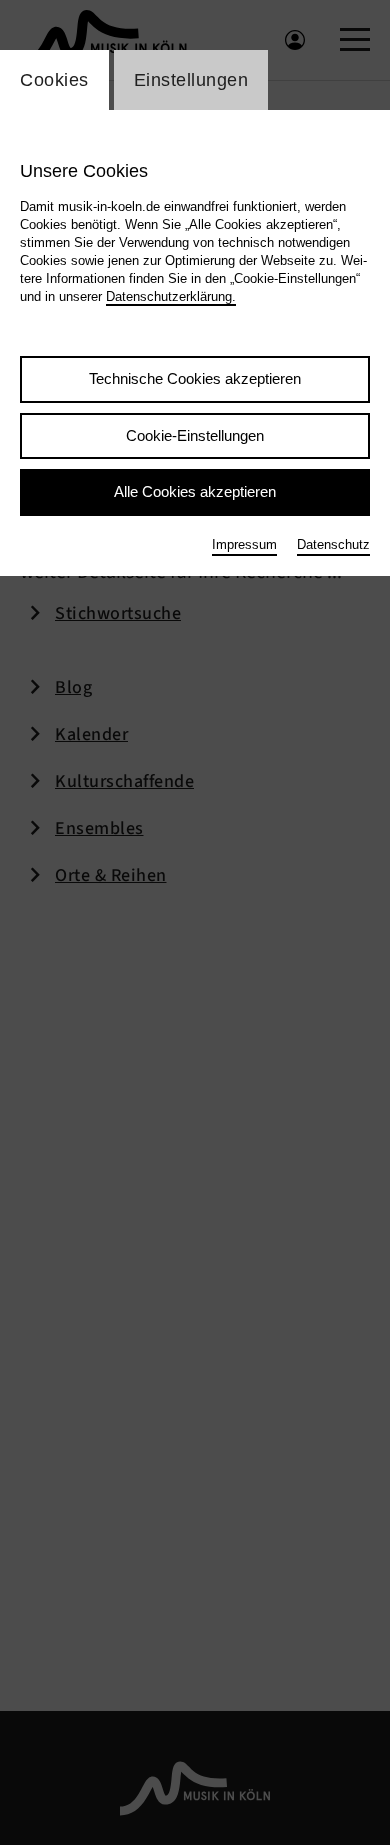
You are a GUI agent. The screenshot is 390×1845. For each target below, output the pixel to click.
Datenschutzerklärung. (171, 296)
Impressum (244, 544)
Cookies (54, 80)
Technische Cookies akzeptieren (195, 378)
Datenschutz (333, 544)
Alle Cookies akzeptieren (195, 491)
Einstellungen (191, 80)
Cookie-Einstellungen (195, 435)
